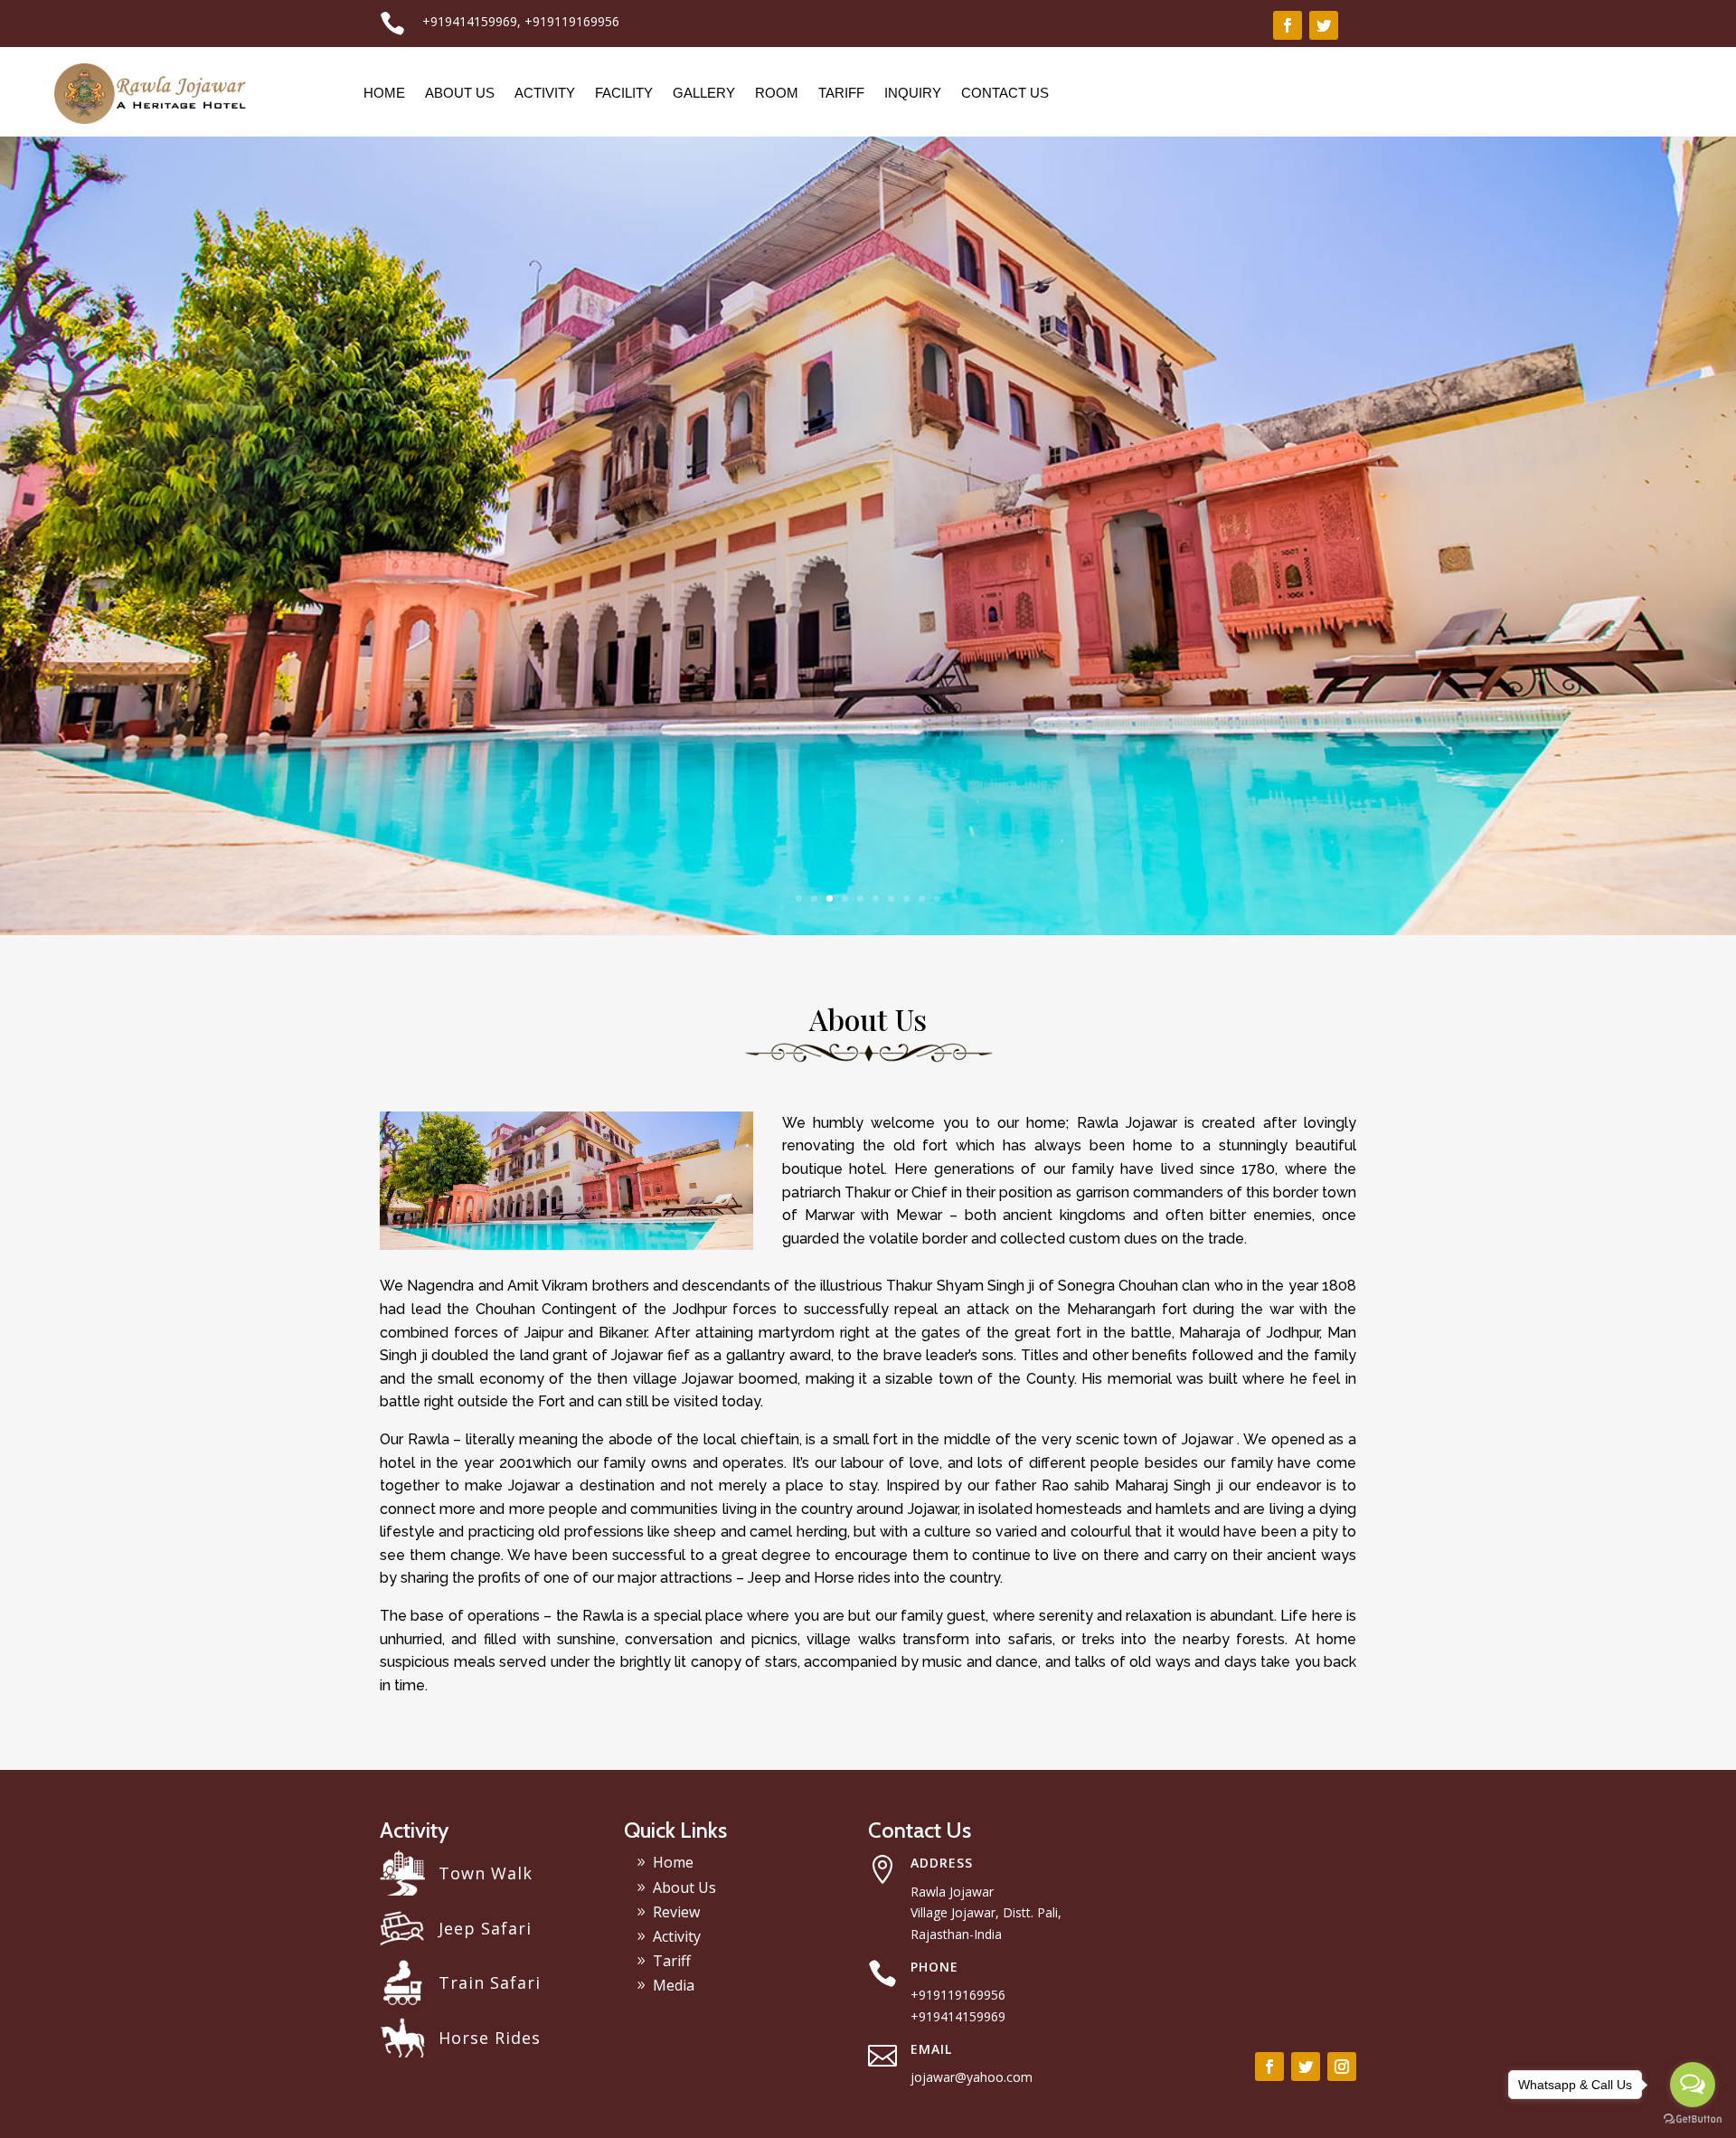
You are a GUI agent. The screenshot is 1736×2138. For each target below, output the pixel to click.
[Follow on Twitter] (1324, 25)
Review (676, 1912)
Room (777, 93)
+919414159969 (470, 21)
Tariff (841, 93)
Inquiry (913, 93)
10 (937, 899)
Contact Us (1005, 93)
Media (674, 1985)
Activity (545, 93)
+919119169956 (572, 21)
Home (384, 93)
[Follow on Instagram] (1342, 2067)
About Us (460, 93)
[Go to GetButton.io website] (1693, 2119)
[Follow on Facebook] (1288, 25)
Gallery (704, 93)
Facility (624, 93)
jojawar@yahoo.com (972, 2077)
